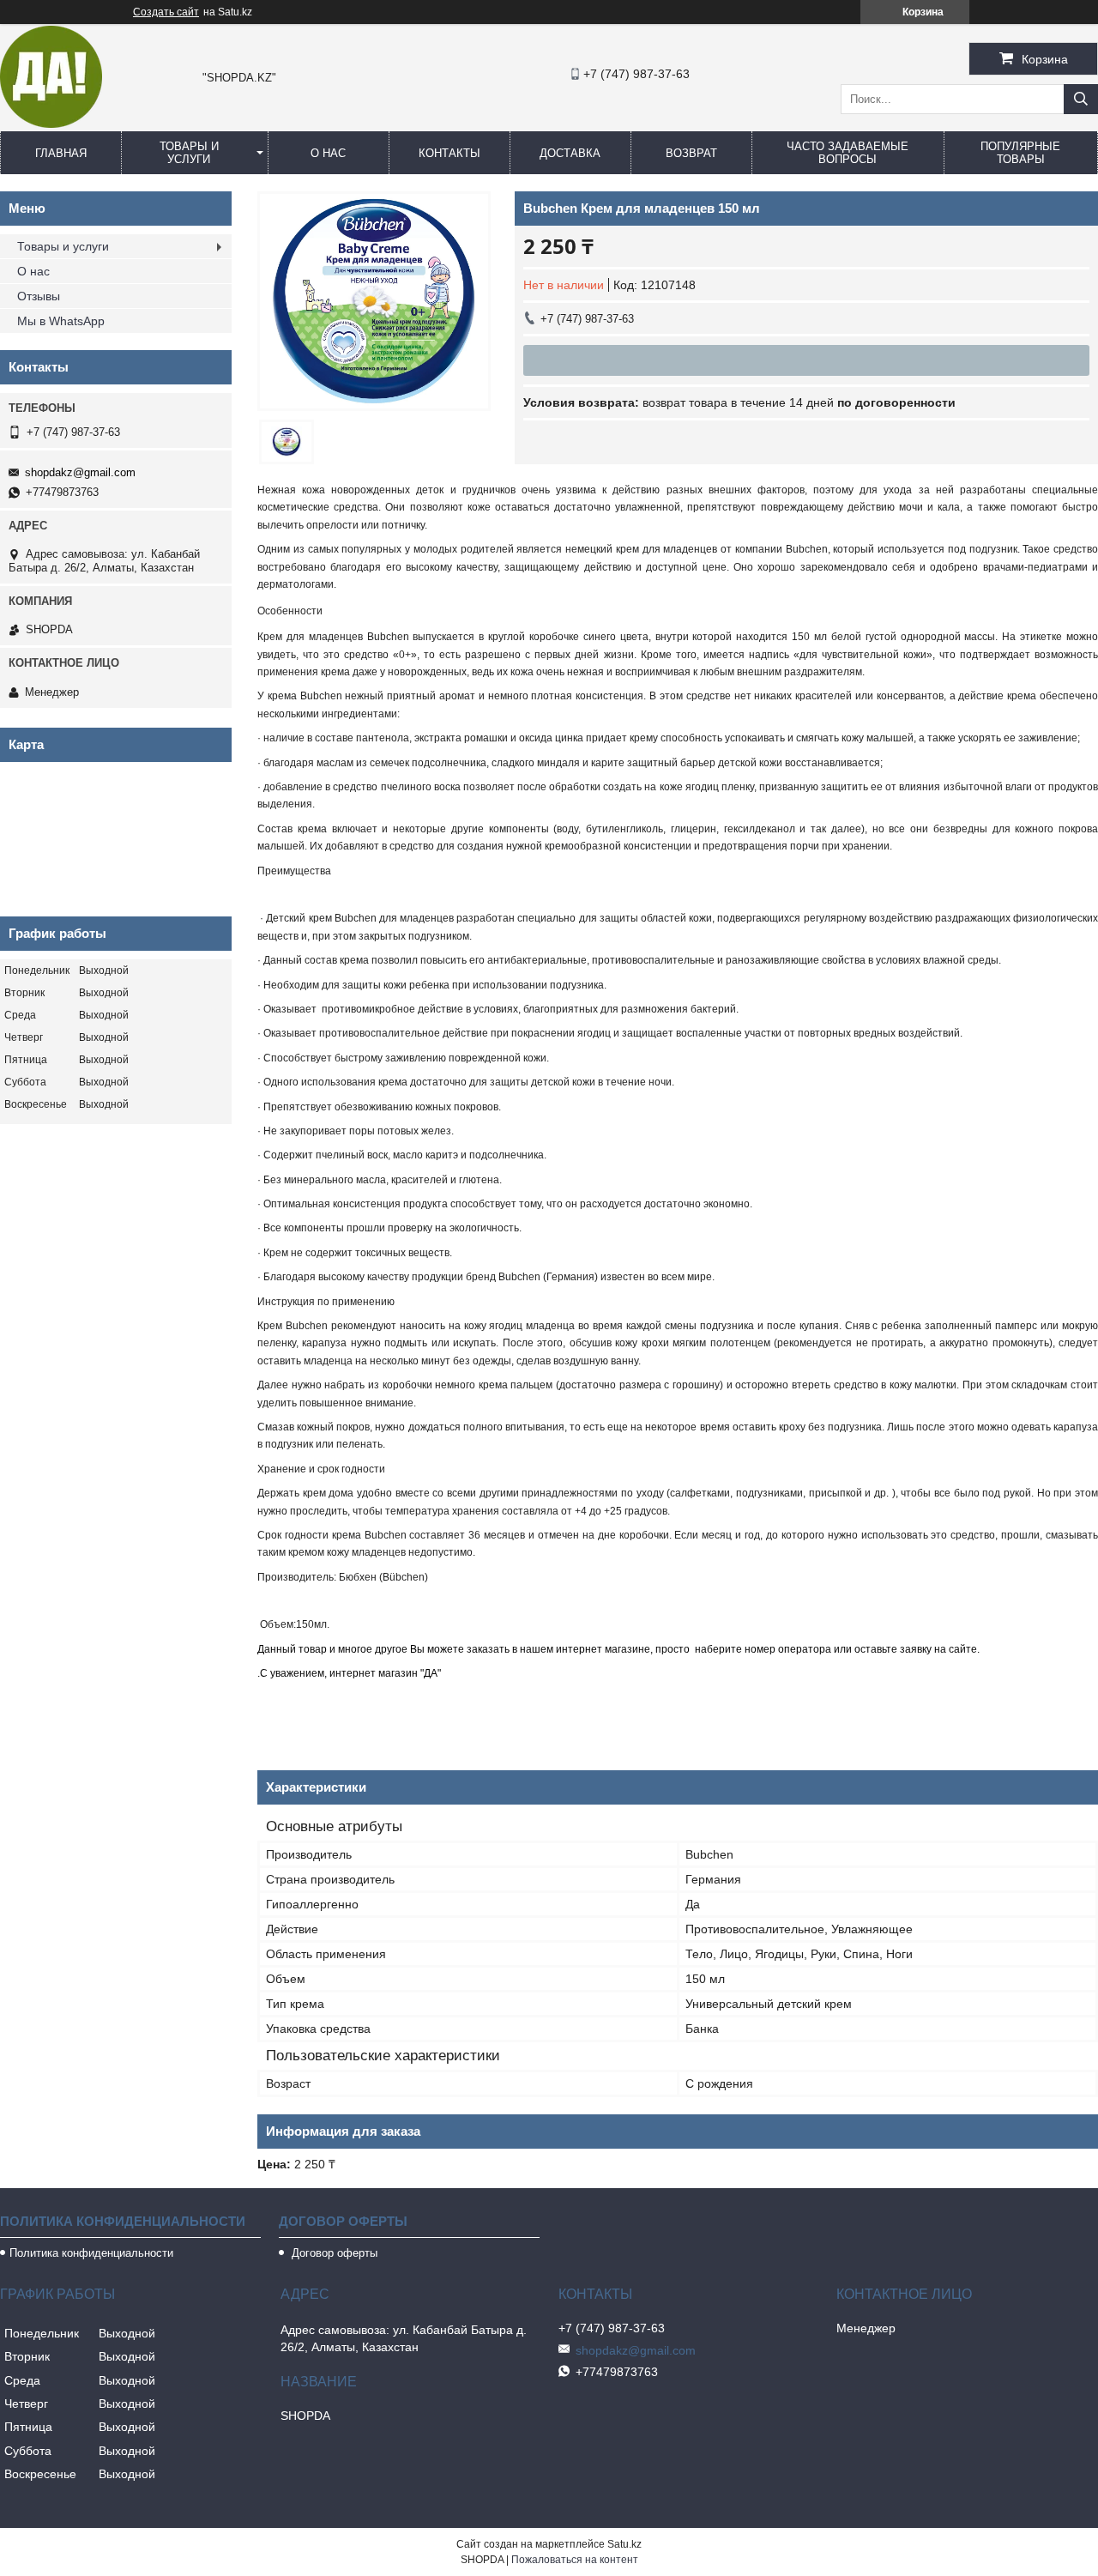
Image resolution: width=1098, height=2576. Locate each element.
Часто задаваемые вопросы (848, 153)
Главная (61, 153)
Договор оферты (333, 2253)
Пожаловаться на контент (575, 2560)
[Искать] (1081, 99)
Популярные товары (1020, 153)
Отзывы (39, 296)
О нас (328, 153)
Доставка (570, 153)
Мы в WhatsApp (61, 321)
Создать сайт (166, 12)
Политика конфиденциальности (91, 2253)
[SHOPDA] (51, 124)
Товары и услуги (189, 153)
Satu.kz (624, 2544)
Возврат (691, 153)
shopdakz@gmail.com (80, 472)
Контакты (449, 153)
